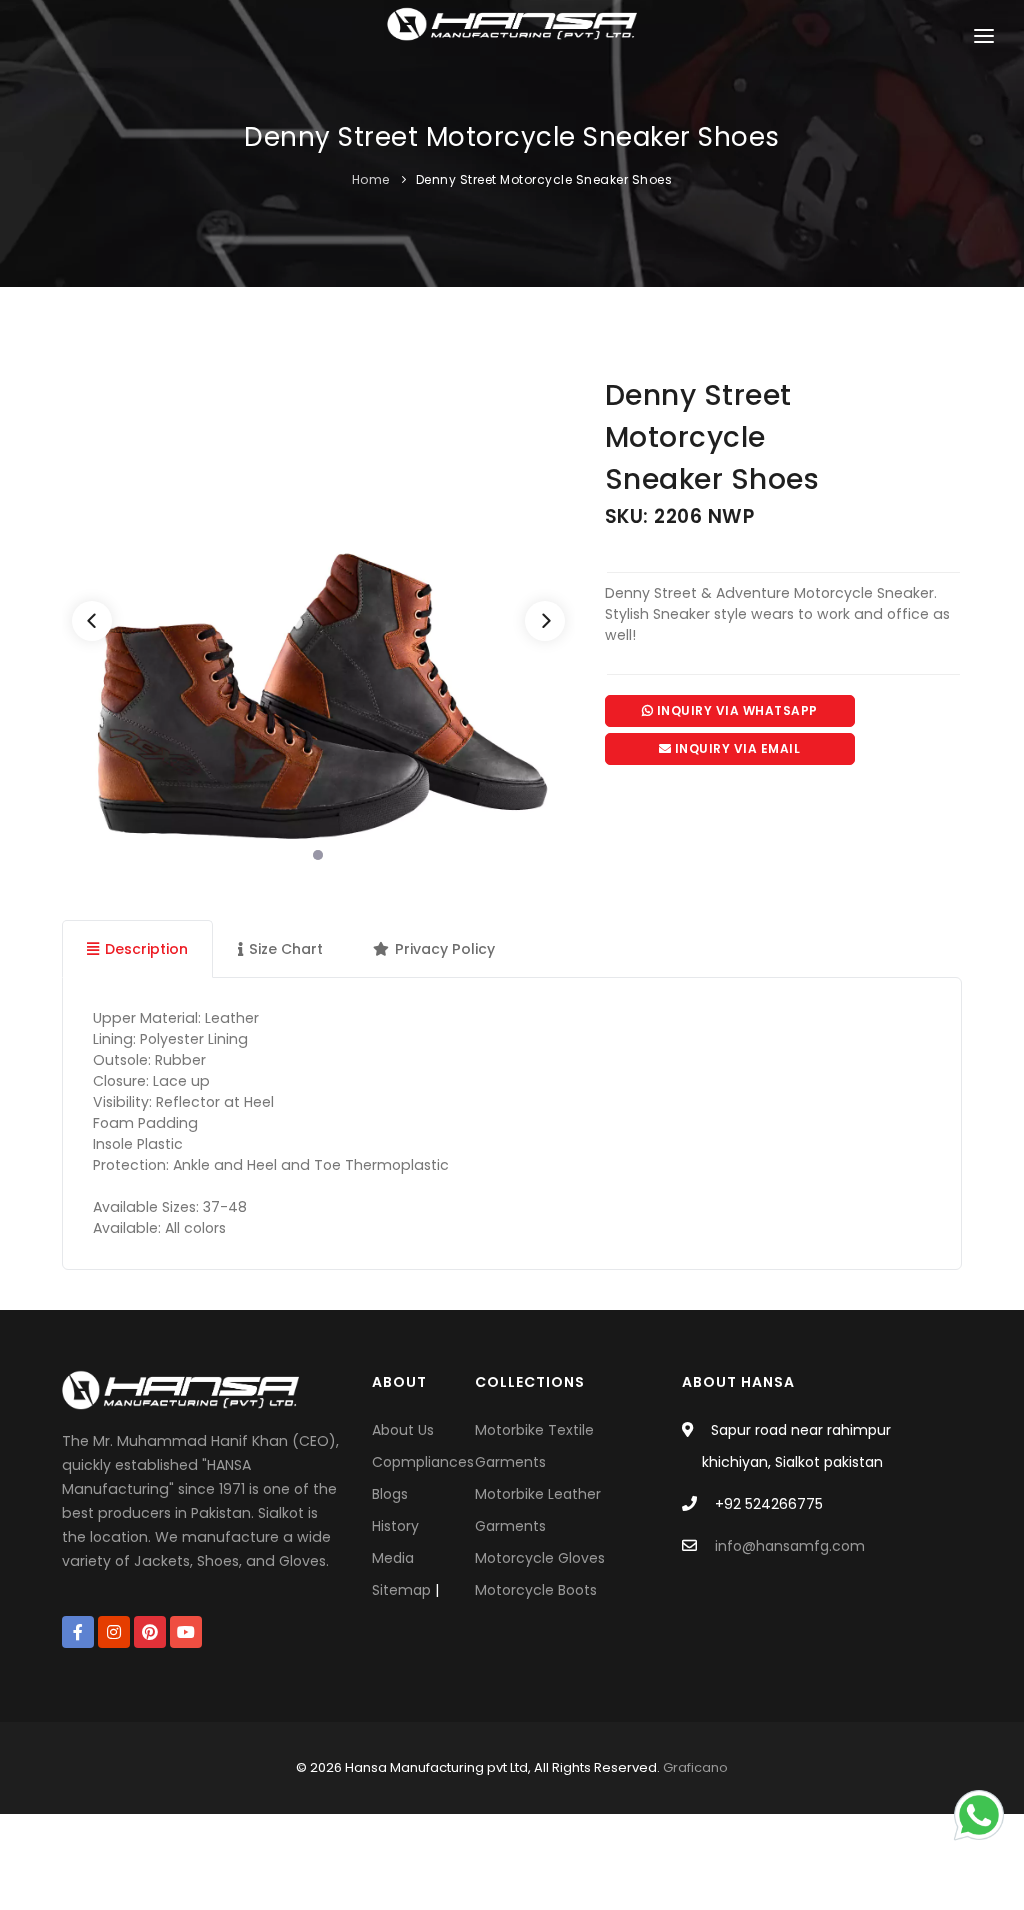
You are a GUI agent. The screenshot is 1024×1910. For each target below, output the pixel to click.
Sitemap (401, 1590)
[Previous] (92, 621)
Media (393, 1558)
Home (371, 179)
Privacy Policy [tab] (445, 949)
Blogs (390, 1494)
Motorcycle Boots (536, 1590)
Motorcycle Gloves (540, 1558)
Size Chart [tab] (286, 949)
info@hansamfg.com (790, 1546)
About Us (403, 1430)
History (395, 1526)
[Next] (545, 621)
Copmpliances (423, 1462)
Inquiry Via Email (735, 748)
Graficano (695, 1767)
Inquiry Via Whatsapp (735, 710)
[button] (984, 40)
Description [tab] (146, 949)
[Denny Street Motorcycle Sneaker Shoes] (318, 623)
